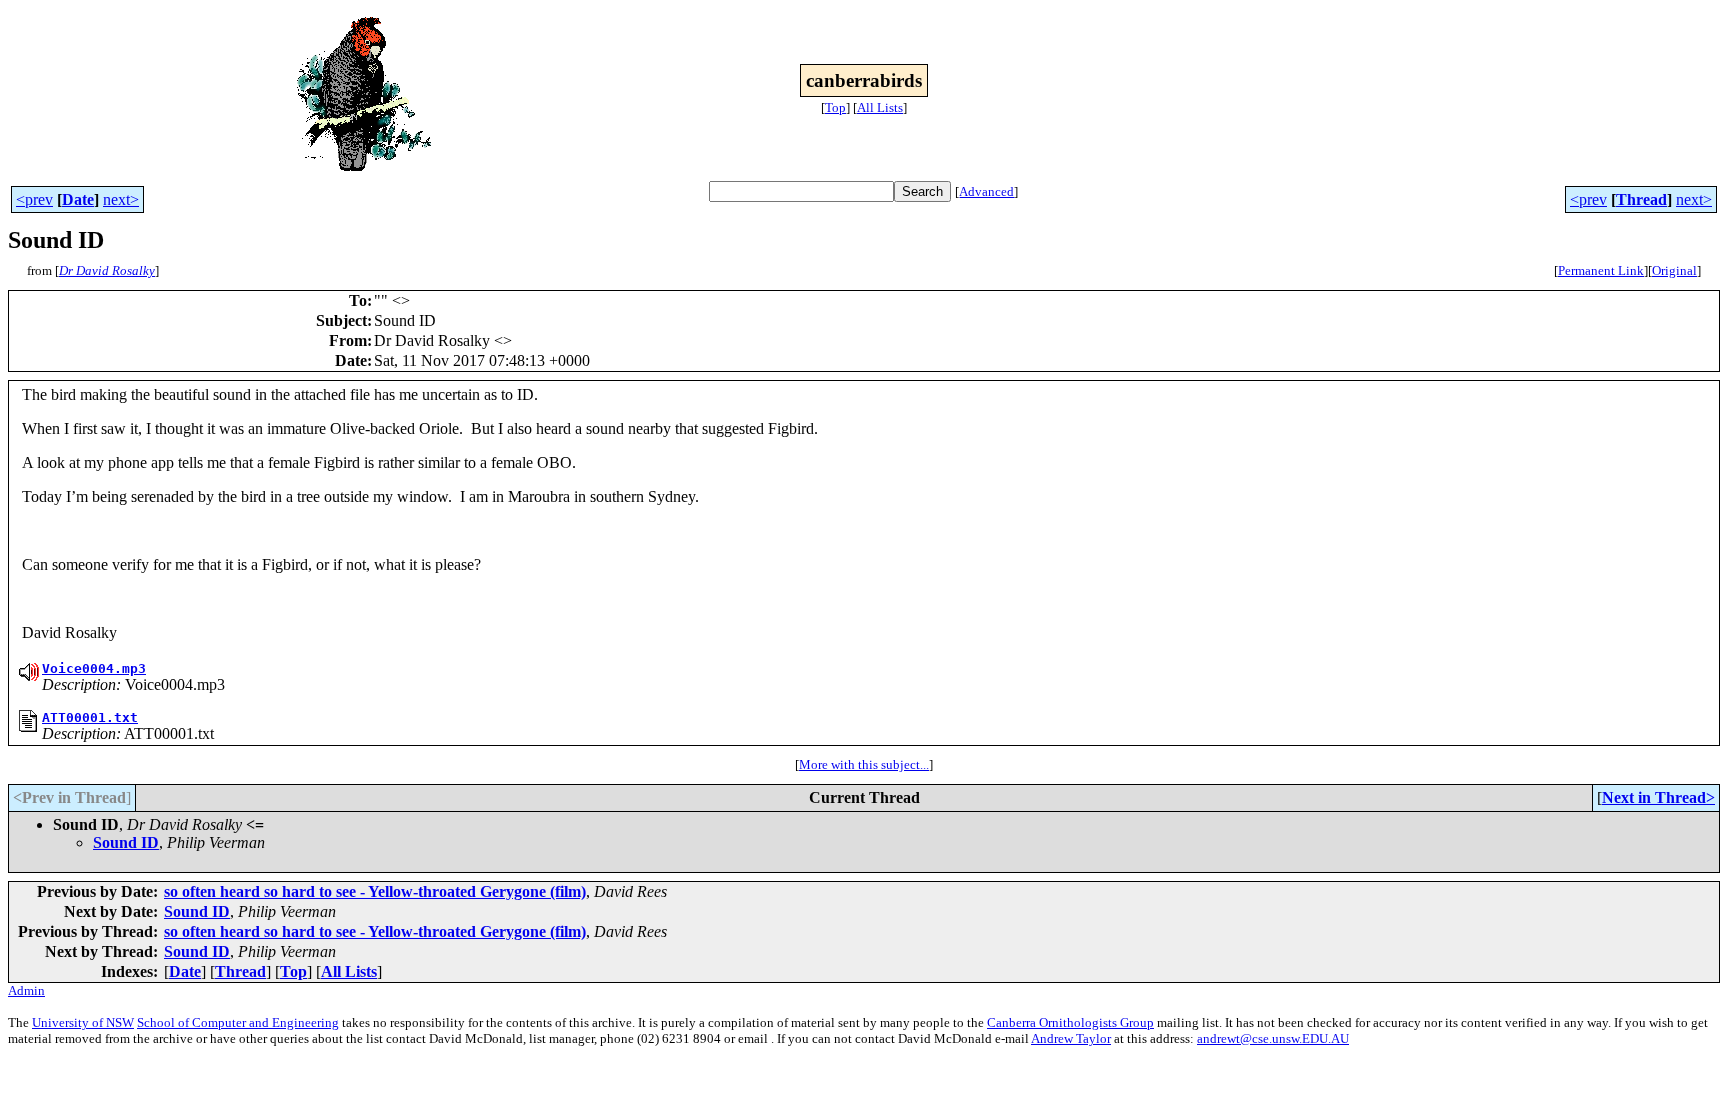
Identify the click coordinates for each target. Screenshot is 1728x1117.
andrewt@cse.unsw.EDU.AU (1273, 1038)
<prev (34, 199)
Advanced (986, 191)
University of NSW (83, 1022)
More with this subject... (864, 764)
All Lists (880, 107)
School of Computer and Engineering (238, 1022)
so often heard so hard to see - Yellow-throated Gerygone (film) (375, 891)
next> (121, 199)
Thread (1641, 199)
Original (1674, 270)
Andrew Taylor (1071, 1038)
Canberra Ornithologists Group (1070, 1022)
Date (78, 199)
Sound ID (126, 842)
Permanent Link (1601, 270)
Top (835, 107)
